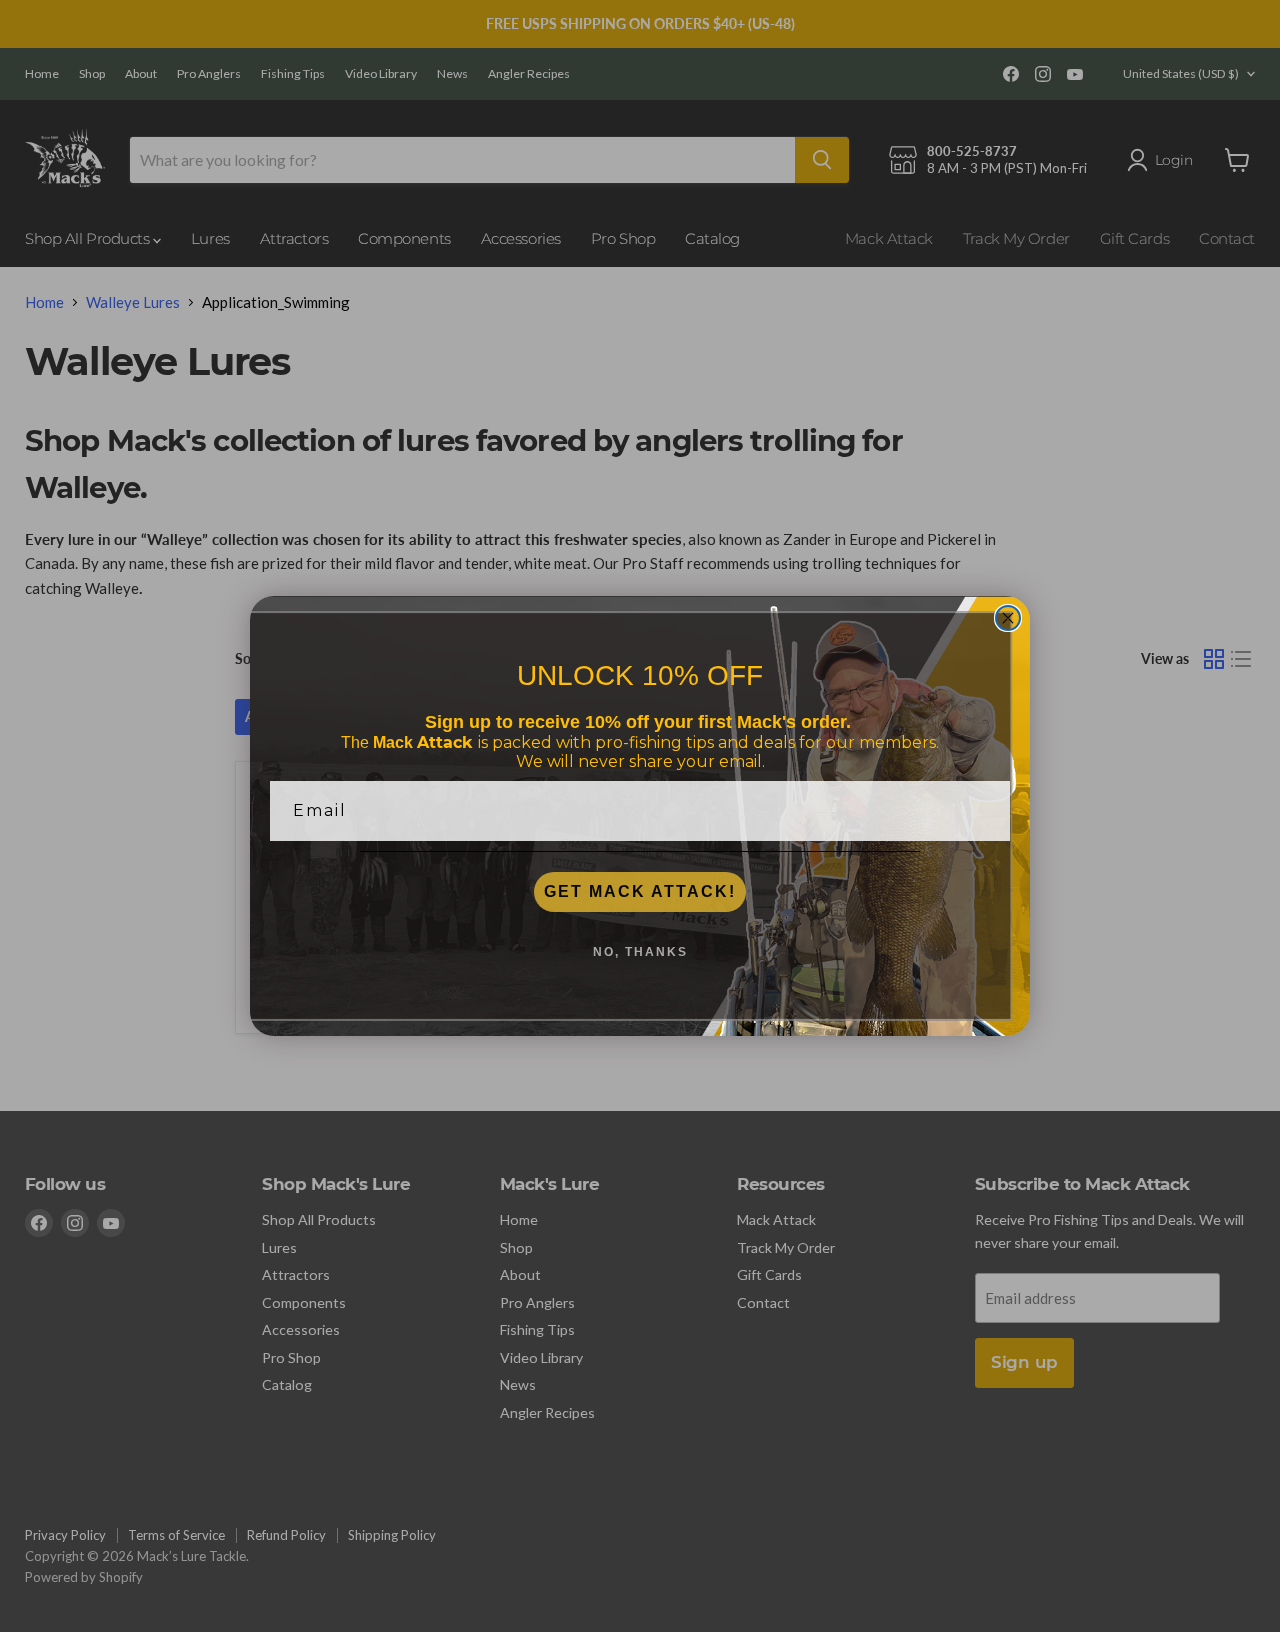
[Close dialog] (1008, 618)
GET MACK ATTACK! (640, 891)
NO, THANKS (640, 952)
